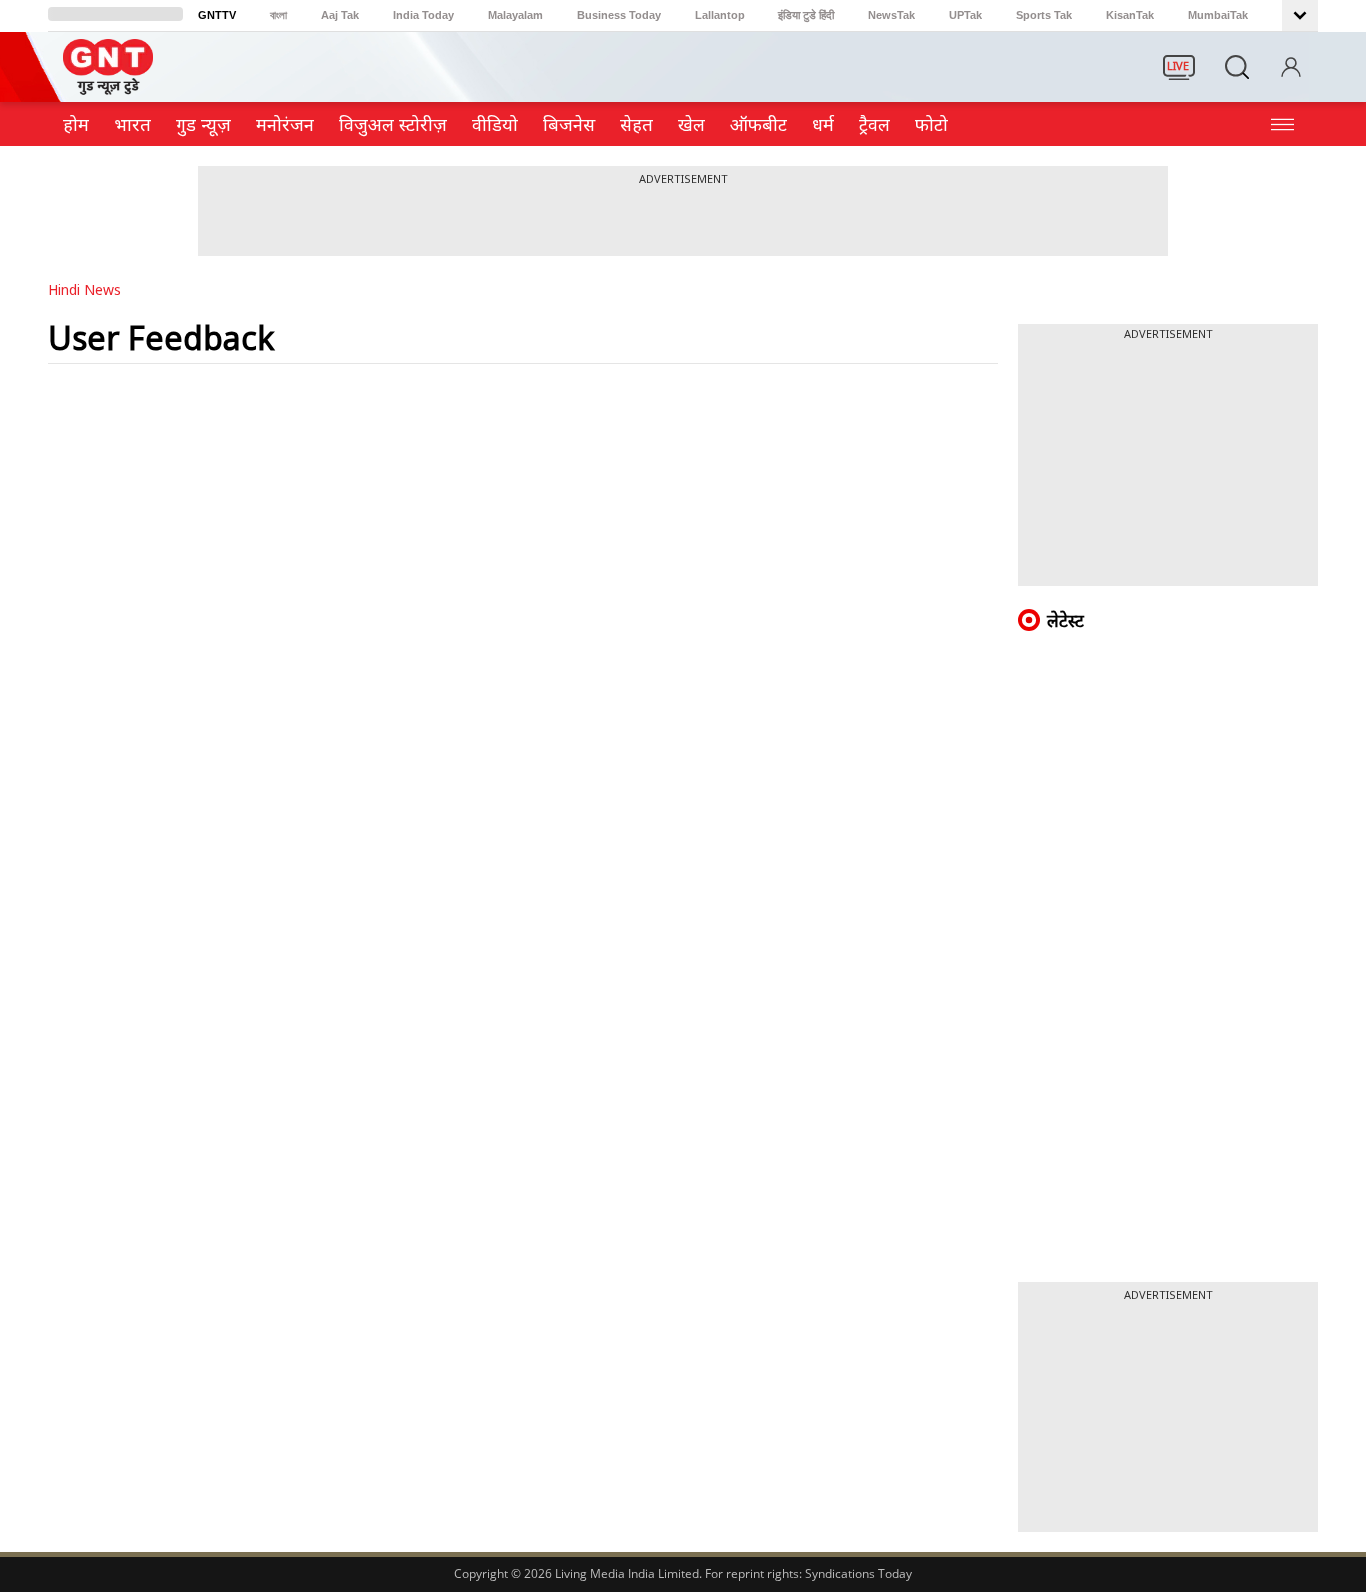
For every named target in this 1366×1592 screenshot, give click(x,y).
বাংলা (278, 15)
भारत (132, 124)
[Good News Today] (108, 88)
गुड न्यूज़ (203, 124)
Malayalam (515, 15)
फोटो (931, 124)
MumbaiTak (1218, 15)
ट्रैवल (874, 124)
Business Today (619, 15)
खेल (691, 124)
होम (76, 124)
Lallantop (720, 15)
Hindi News (84, 289)
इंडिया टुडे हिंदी (806, 15)
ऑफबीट (758, 124)
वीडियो (495, 124)
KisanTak (1130, 15)
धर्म (823, 124)
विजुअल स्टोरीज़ (393, 124)
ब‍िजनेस (569, 124)
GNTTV (217, 15)
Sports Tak (1044, 15)
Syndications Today (858, 1573)
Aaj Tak (340, 15)
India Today (423, 15)
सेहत (636, 124)
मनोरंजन (285, 124)
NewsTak (891, 15)
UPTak (965, 15)
